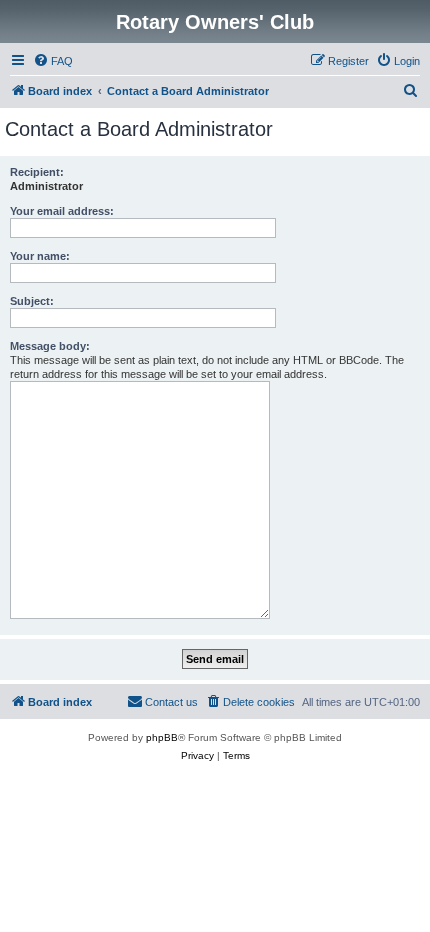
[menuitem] (53, 61)
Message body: (50, 346)
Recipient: (37, 172)
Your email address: (62, 211)
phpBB (162, 737)
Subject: (32, 301)
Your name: (40, 256)
